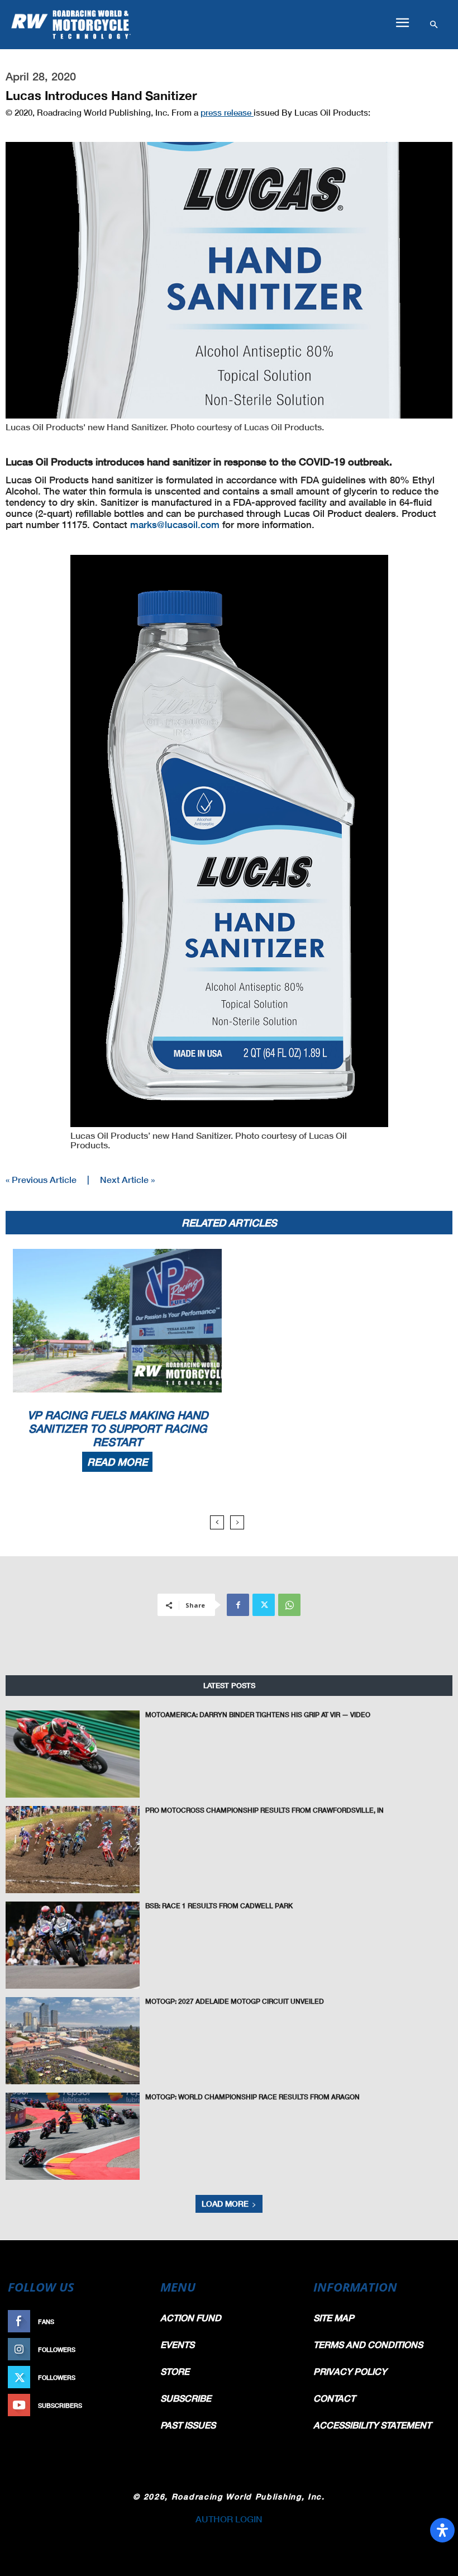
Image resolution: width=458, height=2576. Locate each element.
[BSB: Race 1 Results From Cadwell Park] (73, 1945)
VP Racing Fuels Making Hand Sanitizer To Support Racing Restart (118, 1428)
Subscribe (127, 2405)
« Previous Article (41, 1179)
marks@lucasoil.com (175, 524)
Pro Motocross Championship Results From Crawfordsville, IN (264, 1810)
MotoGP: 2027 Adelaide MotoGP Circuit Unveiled (235, 2001)
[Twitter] (264, 1605)
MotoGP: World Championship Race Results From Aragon (252, 2097)
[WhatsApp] (289, 1605)
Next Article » (127, 1179)
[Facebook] (238, 1605)
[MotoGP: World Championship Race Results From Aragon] (73, 2136)
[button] (402, 23)
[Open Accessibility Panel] (442, 2530)
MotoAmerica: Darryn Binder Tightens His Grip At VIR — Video (258, 1715)
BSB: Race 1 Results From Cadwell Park (219, 1906)
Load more (225, 2204)
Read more (117, 1462)
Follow (132, 2349)
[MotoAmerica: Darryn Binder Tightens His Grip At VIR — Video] (73, 1754)
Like (138, 2321)
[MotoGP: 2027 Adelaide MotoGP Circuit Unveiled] (73, 2041)
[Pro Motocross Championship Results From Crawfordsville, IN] (73, 1850)
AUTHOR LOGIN (229, 2519)
